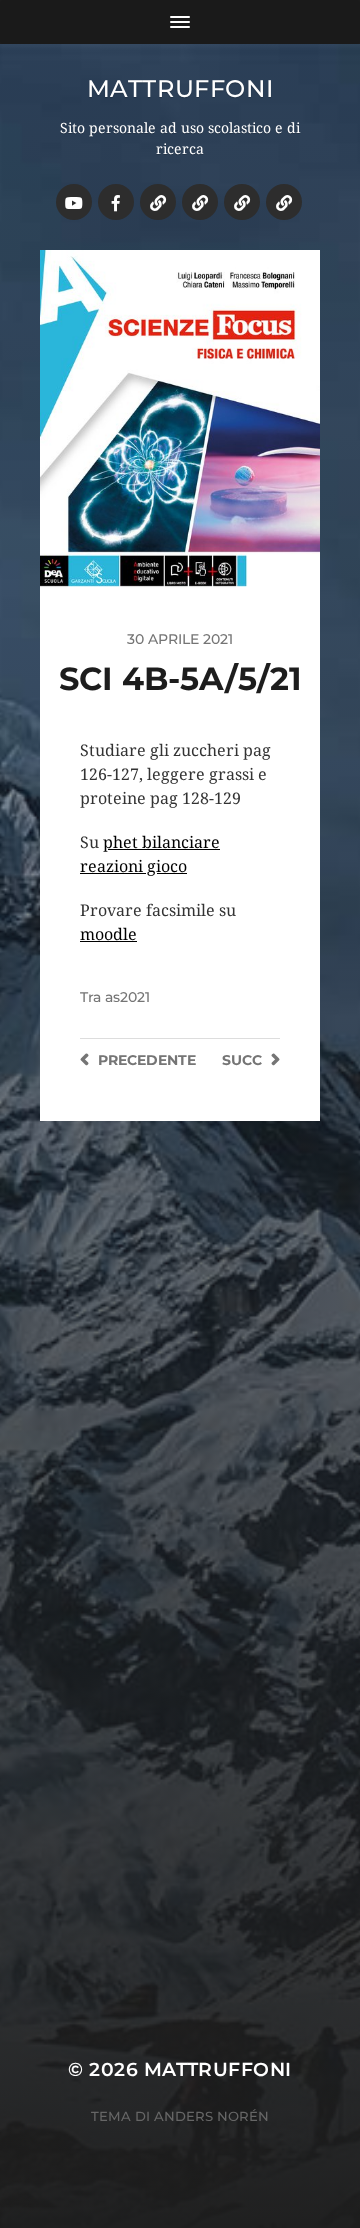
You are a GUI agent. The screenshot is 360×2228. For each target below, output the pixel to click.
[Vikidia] (242, 202)
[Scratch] (158, 202)
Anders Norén (211, 2116)
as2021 (127, 997)
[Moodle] (284, 202)
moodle (108, 934)
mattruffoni (180, 88)
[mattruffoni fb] (116, 202)
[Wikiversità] (200, 202)
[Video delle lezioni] (74, 202)
